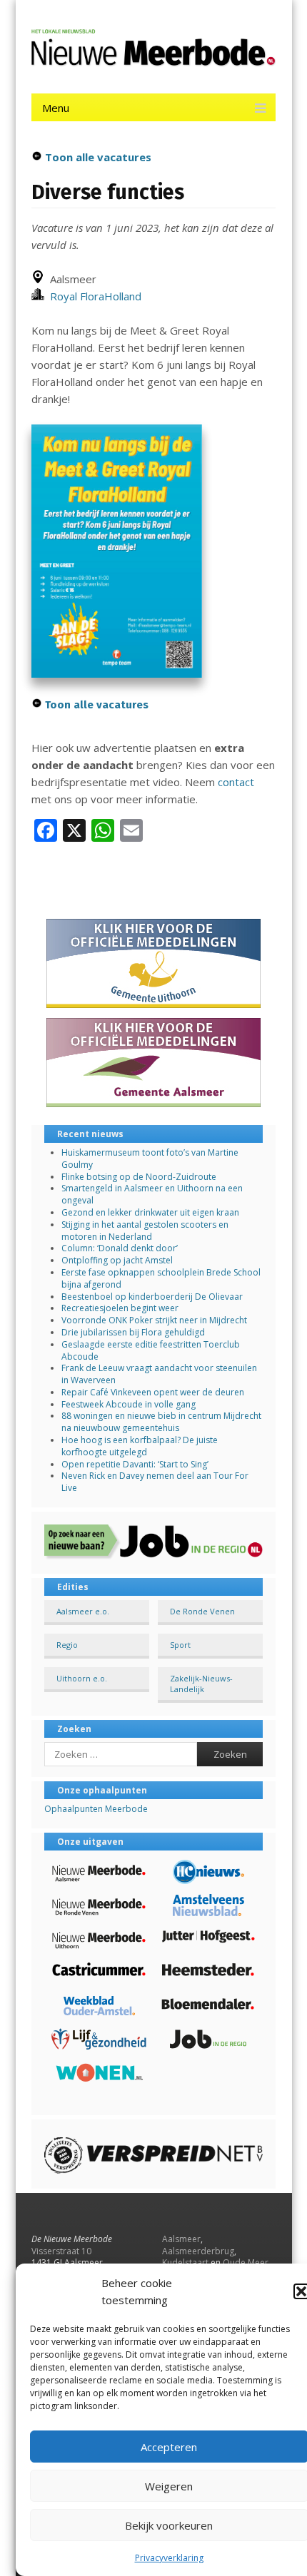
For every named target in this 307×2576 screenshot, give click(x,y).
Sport (180, 1645)
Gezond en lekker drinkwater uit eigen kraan (150, 1212)
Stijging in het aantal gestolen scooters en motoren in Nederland (145, 1231)
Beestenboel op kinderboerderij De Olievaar (152, 1297)
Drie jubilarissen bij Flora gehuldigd (133, 1332)
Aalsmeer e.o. (83, 1611)
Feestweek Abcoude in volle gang (129, 1404)
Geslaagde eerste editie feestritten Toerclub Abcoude (151, 1350)
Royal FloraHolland (93, 296)
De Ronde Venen (202, 1611)
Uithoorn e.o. (82, 1678)
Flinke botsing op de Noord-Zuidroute (139, 1177)
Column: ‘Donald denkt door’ (120, 1248)
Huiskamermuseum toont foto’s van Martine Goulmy (150, 1159)
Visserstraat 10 (61, 2251)
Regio (67, 1645)
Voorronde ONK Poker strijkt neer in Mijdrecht (154, 1320)
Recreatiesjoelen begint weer (120, 1308)
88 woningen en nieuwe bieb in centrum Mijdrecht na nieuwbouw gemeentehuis (161, 1422)
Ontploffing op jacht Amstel (117, 1260)
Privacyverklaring (169, 2558)
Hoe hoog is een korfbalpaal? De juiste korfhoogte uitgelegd (140, 1446)
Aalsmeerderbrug (198, 2251)
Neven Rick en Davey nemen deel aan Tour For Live (155, 1482)
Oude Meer (246, 2262)
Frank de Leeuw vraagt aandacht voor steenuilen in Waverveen (159, 1374)
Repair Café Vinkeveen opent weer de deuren (153, 1392)
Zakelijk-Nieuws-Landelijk (201, 1684)
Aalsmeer (181, 2239)
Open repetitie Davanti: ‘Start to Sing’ (135, 1464)
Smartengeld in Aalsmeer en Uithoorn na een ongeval (152, 1194)
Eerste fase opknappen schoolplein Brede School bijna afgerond (161, 1278)
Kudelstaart (185, 2262)
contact (236, 782)
